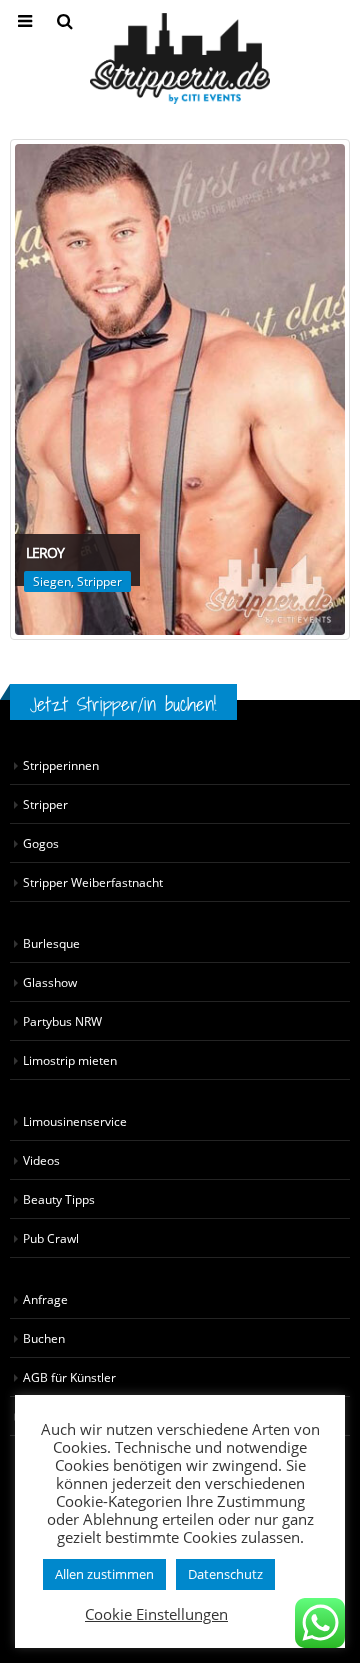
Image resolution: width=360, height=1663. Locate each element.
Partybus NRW (62, 1021)
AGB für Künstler (69, 1377)
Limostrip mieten (70, 1060)
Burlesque (51, 943)
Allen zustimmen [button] (104, 1574)
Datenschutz (225, 1574)
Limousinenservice (75, 1121)
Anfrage (45, 1299)
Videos (41, 1160)
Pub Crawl (51, 1238)
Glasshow (50, 982)
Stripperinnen (61, 765)
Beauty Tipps (59, 1199)
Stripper (99, 581)
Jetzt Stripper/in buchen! (123, 704)
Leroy (45, 552)
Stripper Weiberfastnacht (93, 882)
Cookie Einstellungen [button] (156, 1614)
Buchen (44, 1338)
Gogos (41, 843)
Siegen (52, 581)
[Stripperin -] (180, 58)
